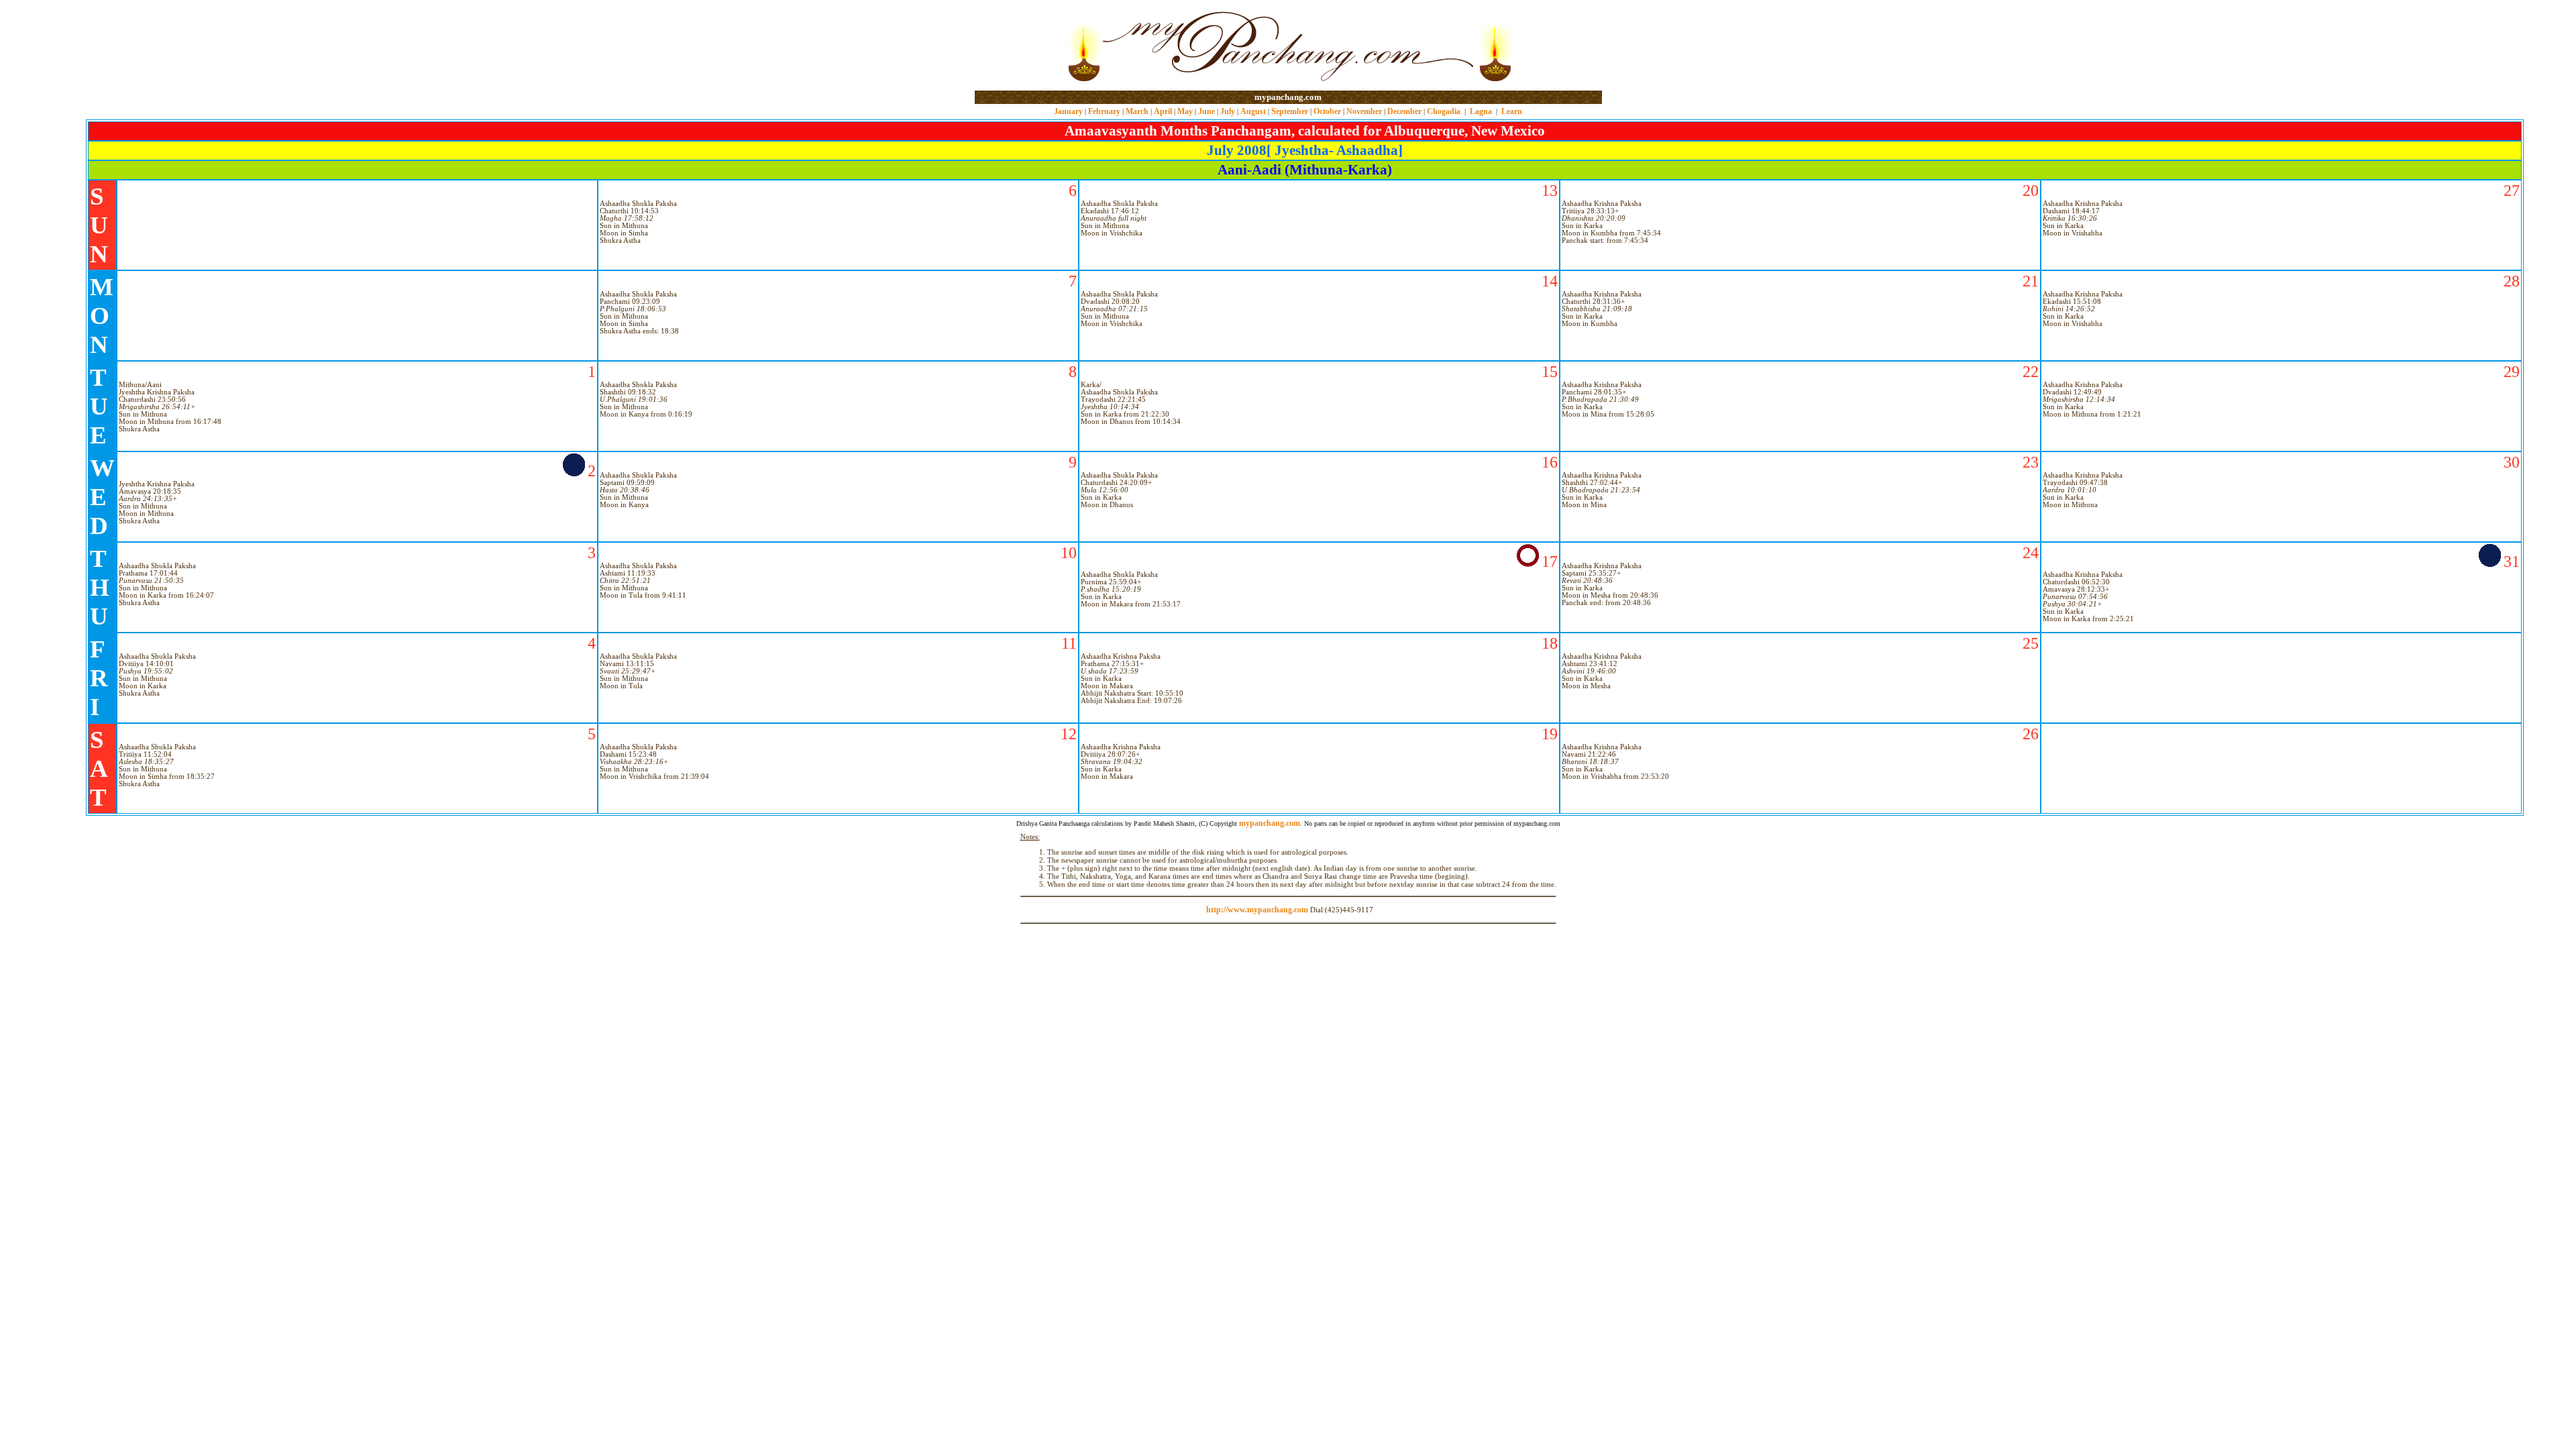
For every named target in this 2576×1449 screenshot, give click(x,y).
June (1206, 111)
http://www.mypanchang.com (1257, 910)
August (1253, 111)
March (1137, 111)
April (1163, 111)
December (1404, 111)
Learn (1512, 111)
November (1364, 111)
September (1290, 111)
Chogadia (1444, 111)
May (1185, 111)
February (1104, 111)
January (1068, 111)
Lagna (1481, 111)
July (1228, 111)
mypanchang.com (1288, 97)
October (1327, 111)
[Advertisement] (1018, 46)
